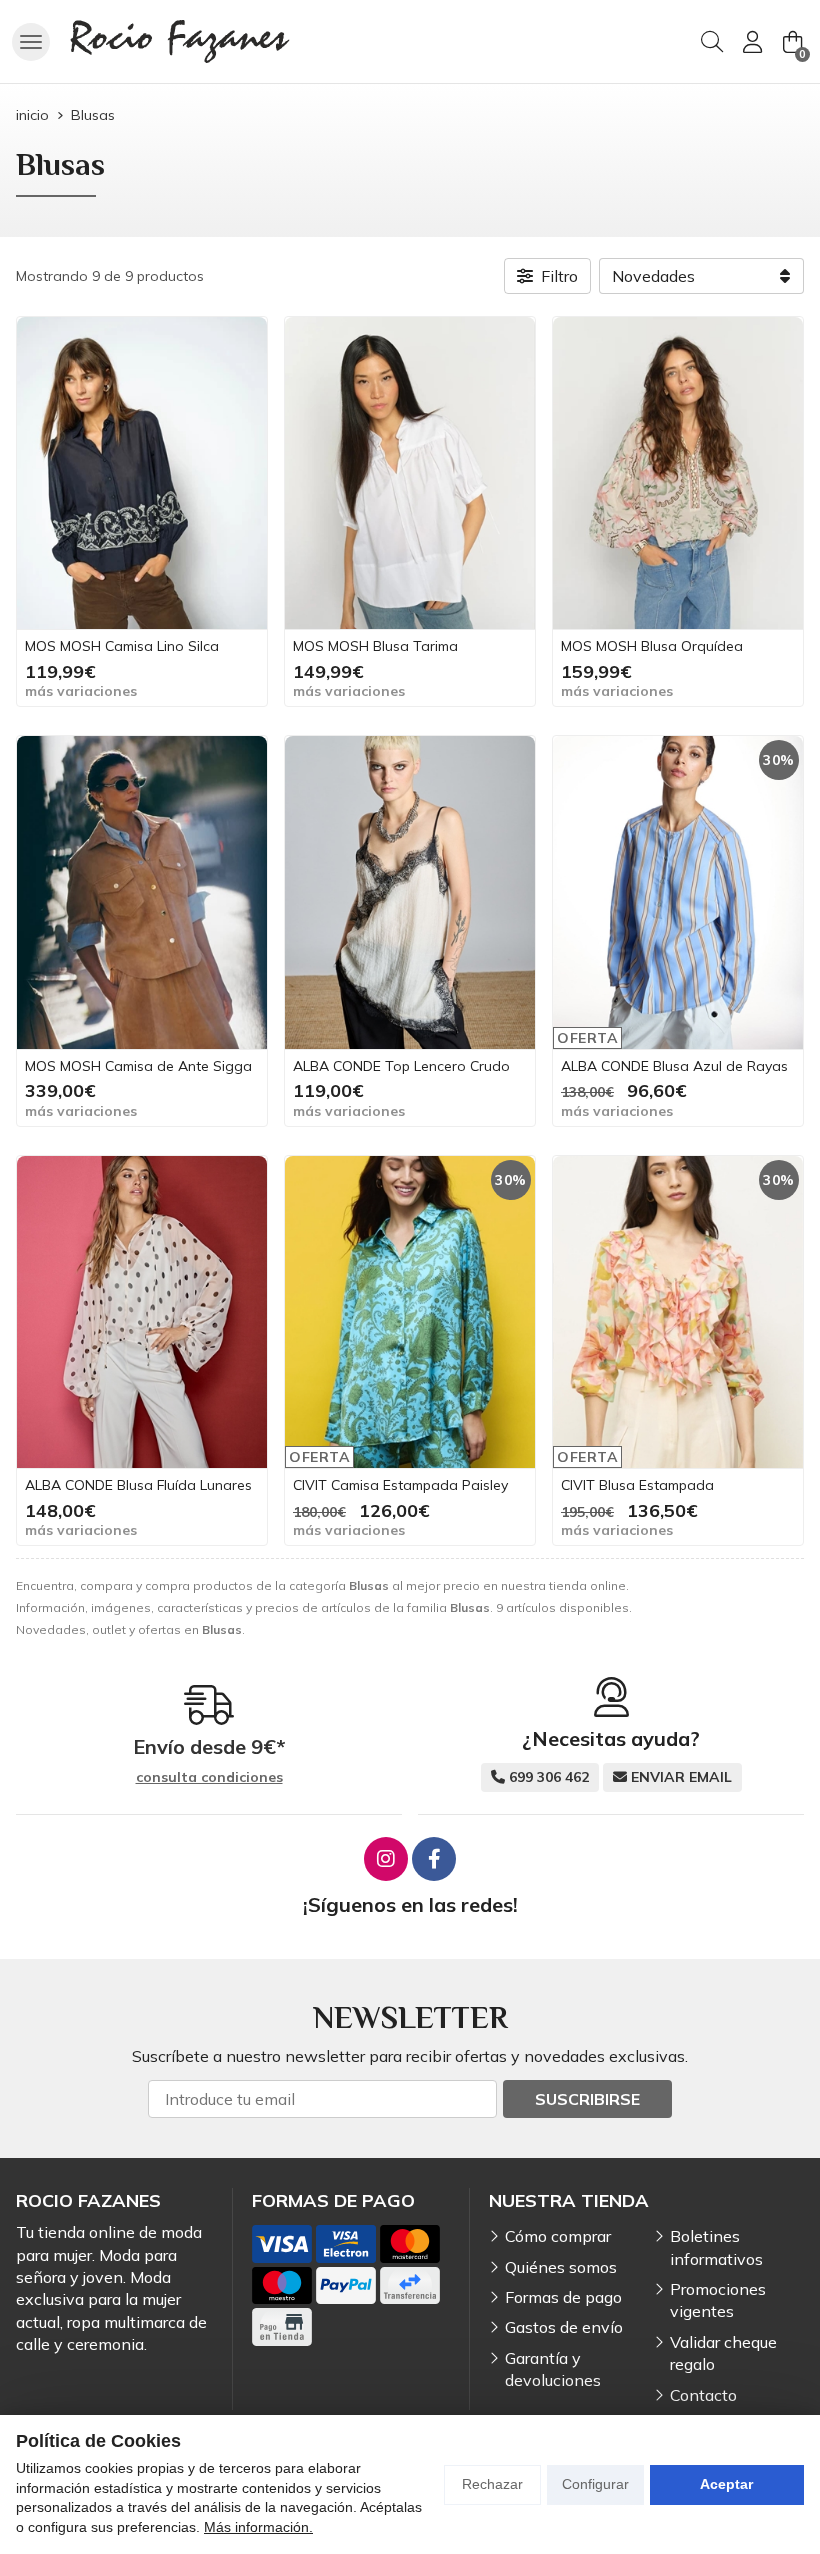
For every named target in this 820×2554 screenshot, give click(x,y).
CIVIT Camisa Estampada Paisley (400, 1485)
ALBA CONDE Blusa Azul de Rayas (674, 1066)
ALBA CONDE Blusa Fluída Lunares (138, 1485)
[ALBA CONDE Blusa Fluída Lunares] (142, 1312)
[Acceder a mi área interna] (752, 42)
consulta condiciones (209, 1777)
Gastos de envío (564, 2327)
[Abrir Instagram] (386, 1859)
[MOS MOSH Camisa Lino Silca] (142, 473)
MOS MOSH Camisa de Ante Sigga (138, 1066)
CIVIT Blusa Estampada (637, 1485)
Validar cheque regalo (723, 2353)
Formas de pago (563, 2297)
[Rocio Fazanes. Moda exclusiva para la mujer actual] (180, 41)
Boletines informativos (716, 2247)
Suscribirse (587, 2099)
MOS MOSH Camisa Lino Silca (122, 646)
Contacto (703, 2395)
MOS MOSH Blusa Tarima (375, 646)
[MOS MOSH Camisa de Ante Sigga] (142, 892)
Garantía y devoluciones (553, 2369)
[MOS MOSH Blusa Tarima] (410, 473)
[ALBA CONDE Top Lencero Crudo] (410, 892)
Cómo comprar (558, 2236)
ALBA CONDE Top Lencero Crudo (401, 1066)
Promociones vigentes (718, 2300)
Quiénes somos (561, 2267)
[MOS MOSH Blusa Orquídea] (678, 473)
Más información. (258, 2527)
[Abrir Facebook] (434, 1859)
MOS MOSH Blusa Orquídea (652, 646)
